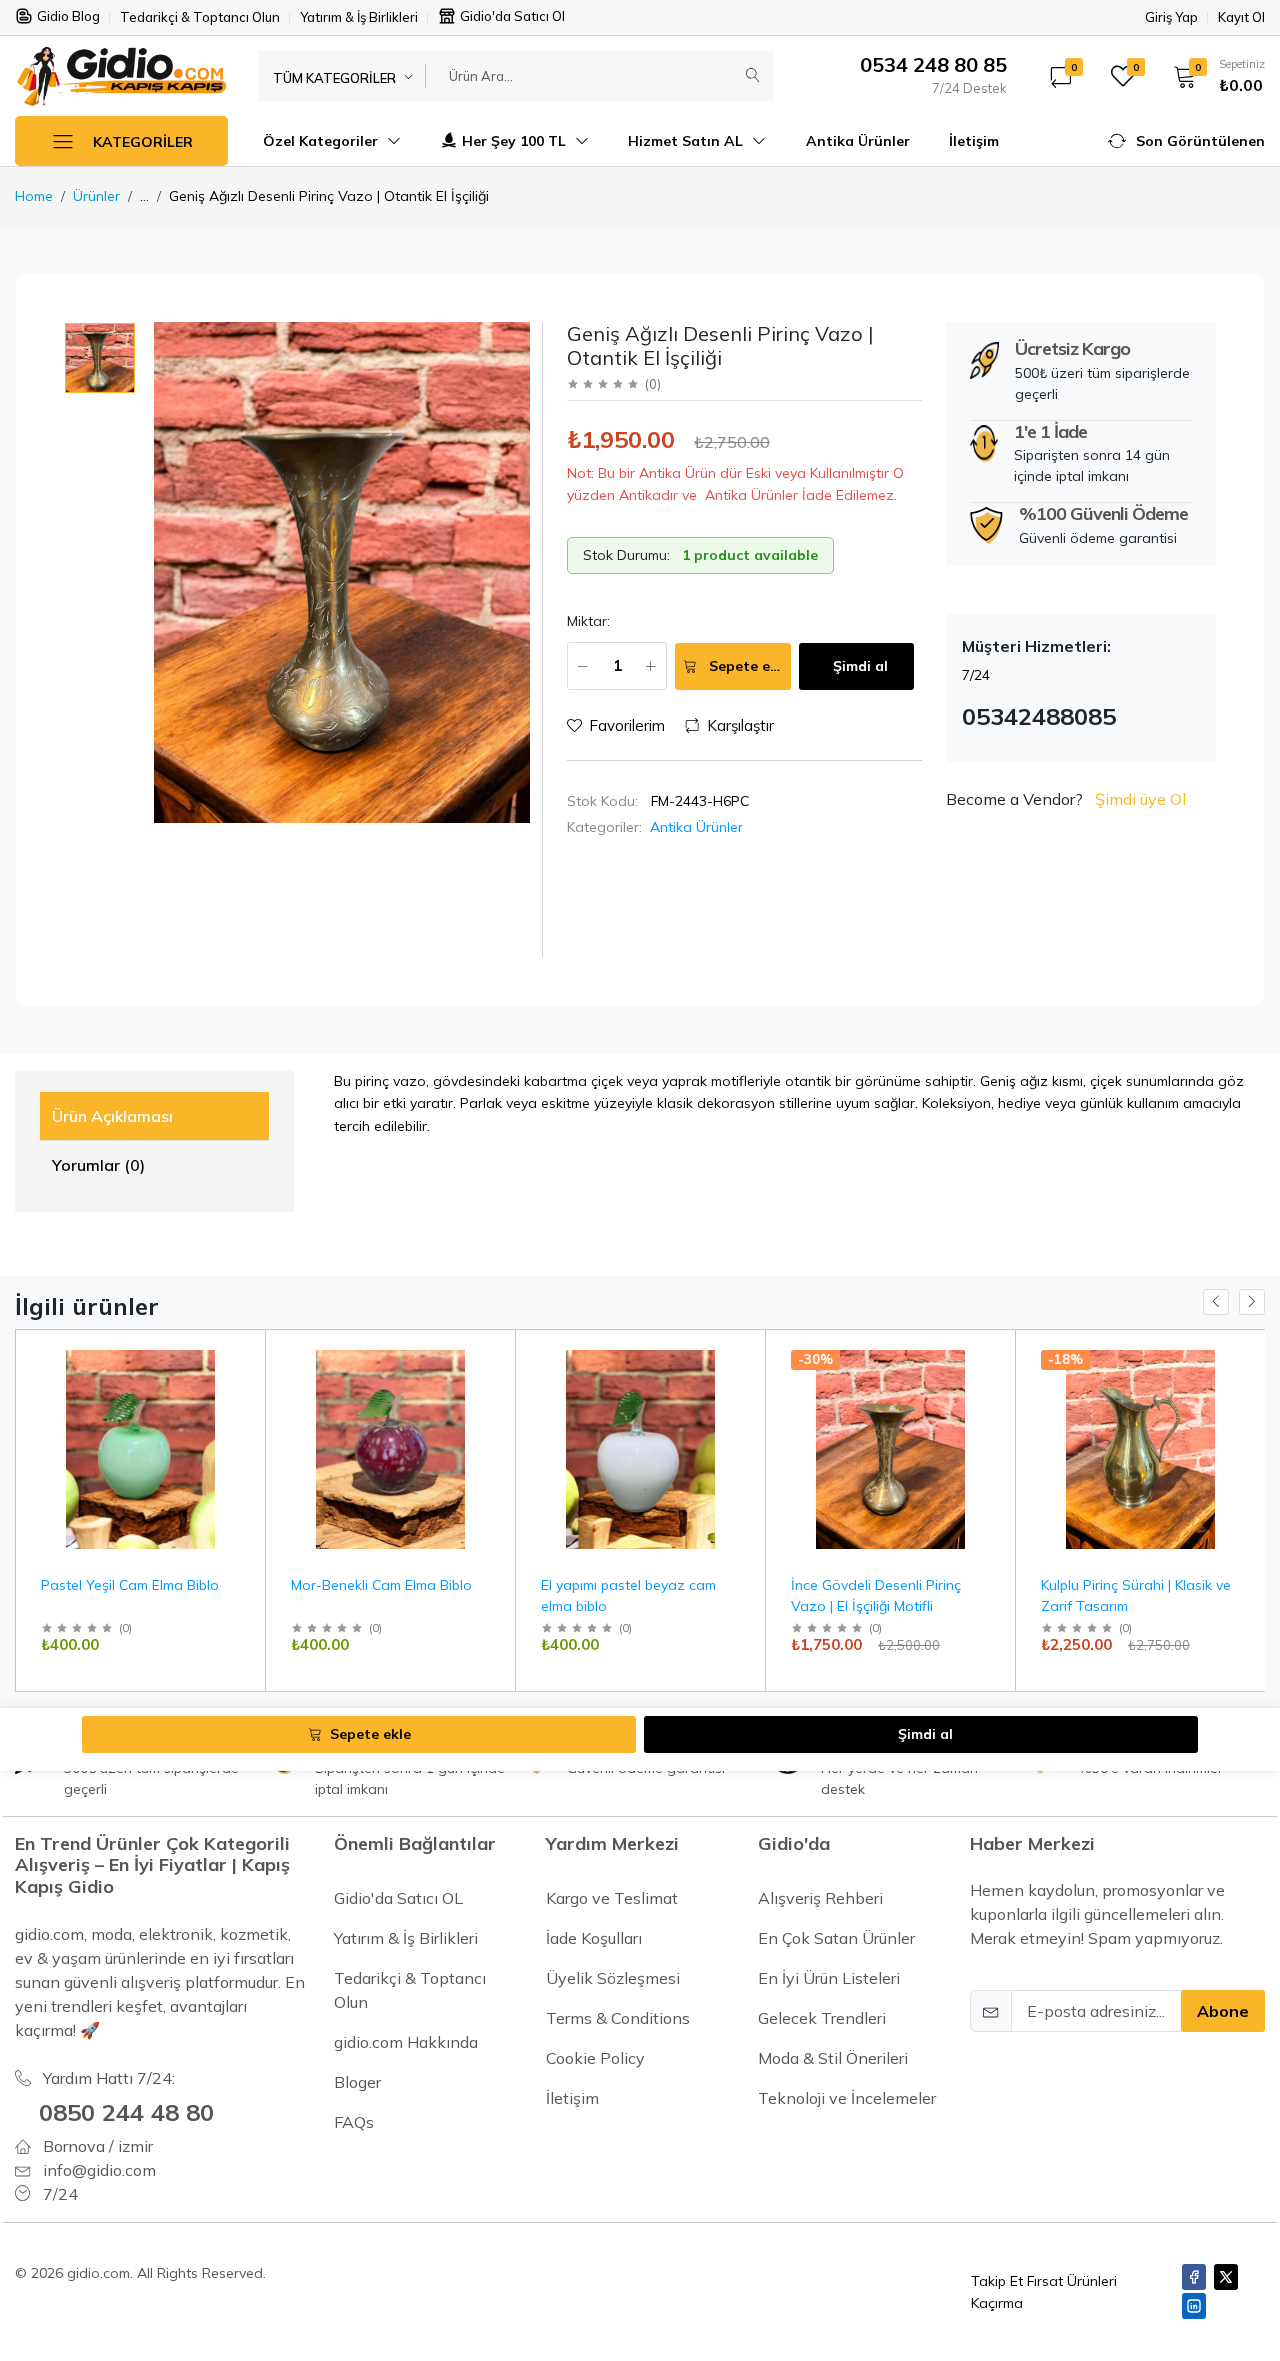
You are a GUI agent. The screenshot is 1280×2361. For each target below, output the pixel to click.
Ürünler (96, 196)
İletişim (974, 141)
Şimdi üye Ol (1140, 799)
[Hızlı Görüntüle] (242, 1357)
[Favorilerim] (242, 1382)
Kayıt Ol (1241, 17)
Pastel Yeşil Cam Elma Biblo (130, 1585)
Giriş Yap (1171, 17)
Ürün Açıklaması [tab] (112, 1116)
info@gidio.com (99, 2170)
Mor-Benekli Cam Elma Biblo (381, 1585)
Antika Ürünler (858, 141)
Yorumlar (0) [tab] (98, 1165)
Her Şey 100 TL (516, 141)
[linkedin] (1194, 2306)
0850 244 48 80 (126, 2112)
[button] (1212, 76)
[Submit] (753, 76)
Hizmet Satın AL (687, 141)
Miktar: (588, 621)
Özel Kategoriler (322, 141)
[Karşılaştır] (242, 1407)
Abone (1223, 2011)
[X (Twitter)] (1226, 2277)
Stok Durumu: (626, 555)
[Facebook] (1194, 2277)
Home (34, 196)
